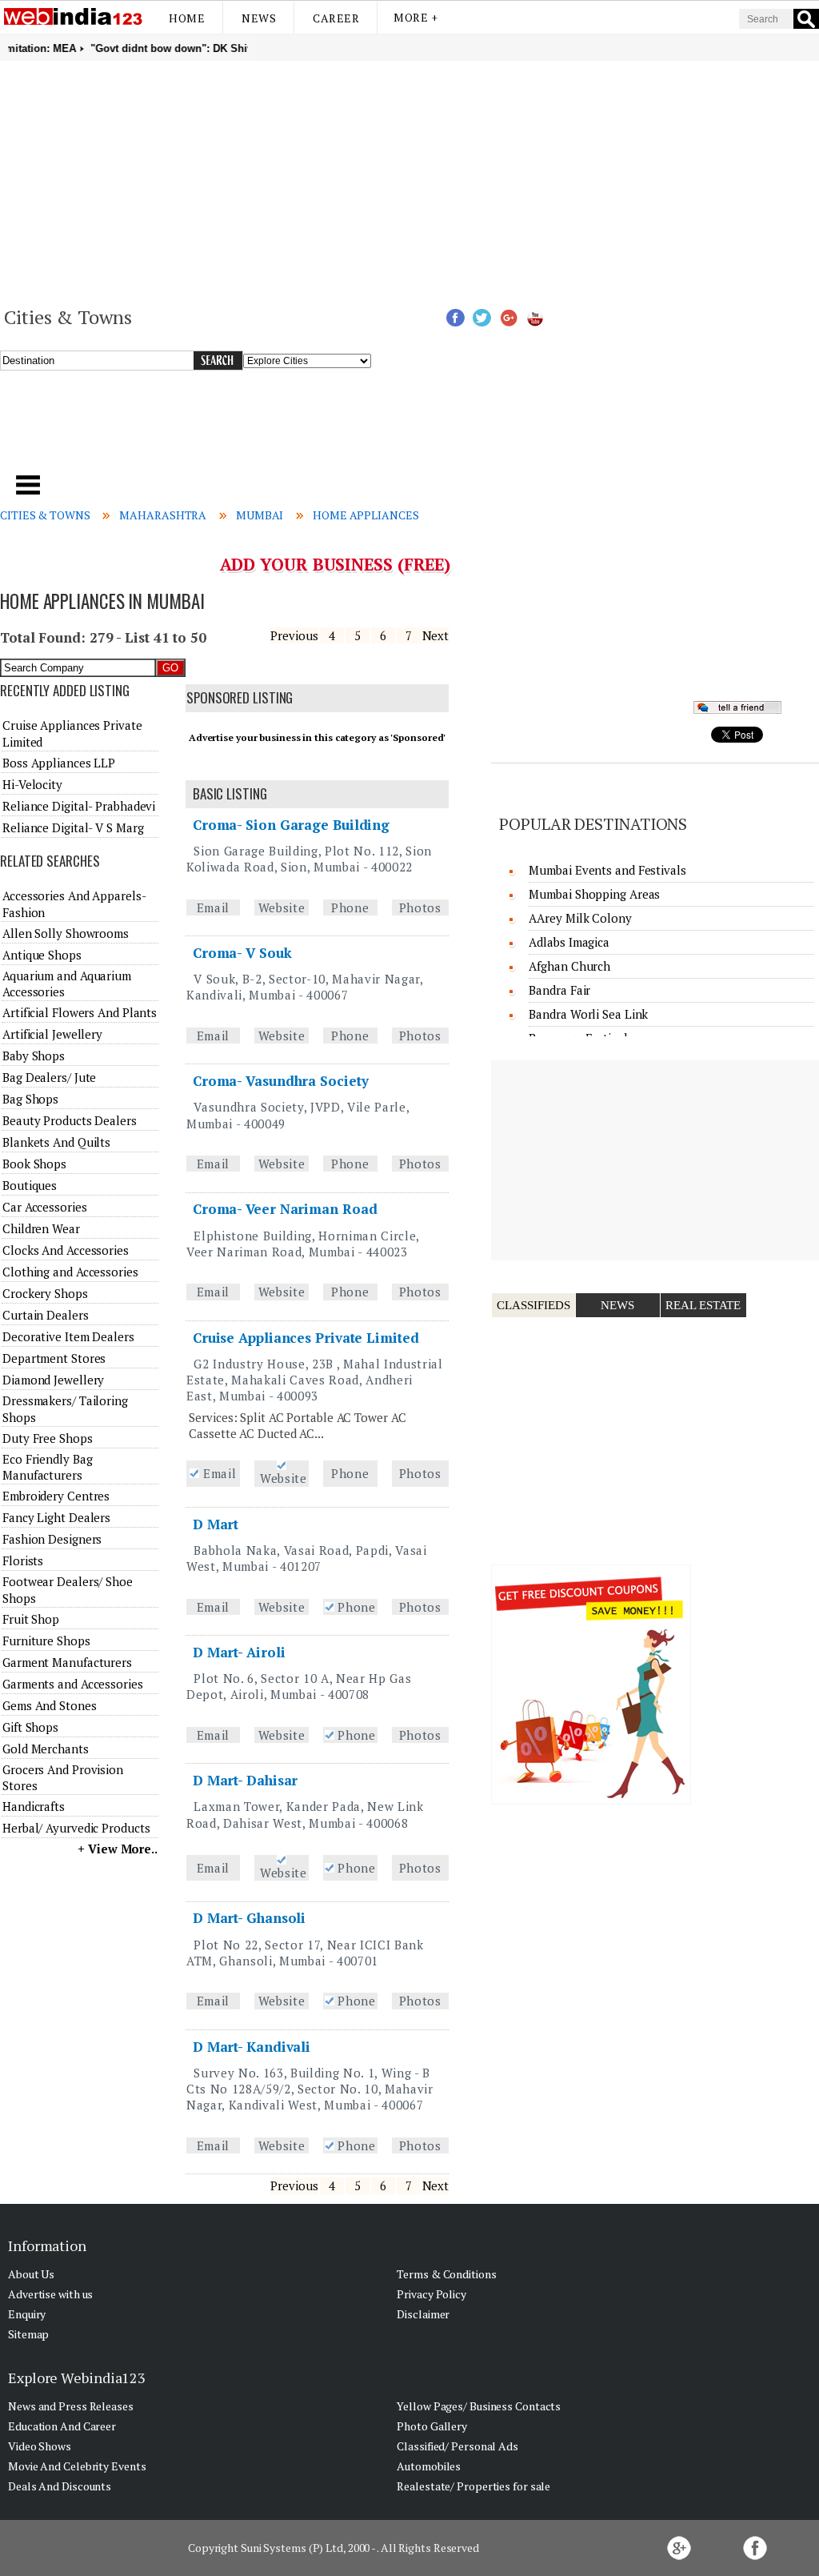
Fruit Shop (31, 1619)
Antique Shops (42, 955)
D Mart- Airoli (239, 1652)
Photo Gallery (432, 2426)
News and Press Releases (71, 2406)
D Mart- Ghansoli (249, 1918)
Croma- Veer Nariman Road (285, 1209)
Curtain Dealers (46, 1315)
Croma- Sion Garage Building (291, 825)
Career (336, 18)
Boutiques (30, 1185)
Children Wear (41, 1228)
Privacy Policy (431, 2294)
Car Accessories (45, 1207)
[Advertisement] (409, 181)
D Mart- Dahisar (246, 1780)
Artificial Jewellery (52, 1034)
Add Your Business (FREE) (336, 564)
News (259, 18)
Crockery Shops (45, 1293)
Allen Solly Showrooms (66, 933)
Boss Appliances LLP (59, 763)
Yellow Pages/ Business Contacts (479, 2406)
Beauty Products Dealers (70, 1120)
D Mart (216, 1524)
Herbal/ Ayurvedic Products (76, 1828)
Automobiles (429, 2466)
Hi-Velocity (32, 784)
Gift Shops (30, 1727)
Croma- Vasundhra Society (281, 1081)
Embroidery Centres (56, 1496)
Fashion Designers (52, 1539)
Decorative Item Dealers (68, 1336)
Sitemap (28, 2334)
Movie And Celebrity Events (77, 2466)
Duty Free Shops (48, 1438)
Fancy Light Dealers (56, 1517)
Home (187, 18)
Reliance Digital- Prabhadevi (79, 806)
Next (436, 635)
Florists (23, 1560)
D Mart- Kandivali (252, 2047)
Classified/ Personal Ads (457, 2446)
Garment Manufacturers (67, 1662)
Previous (294, 635)
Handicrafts (34, 1806)
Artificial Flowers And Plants (80, 1012)
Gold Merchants (46, 1749)
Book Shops (34, 1164)
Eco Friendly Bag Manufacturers (47, 1467)
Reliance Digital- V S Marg (73, 827)
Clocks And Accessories (66, 1250)
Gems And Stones (50, 1705)
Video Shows (40, 2446)
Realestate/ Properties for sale (473, 2486)
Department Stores (54, 1358)
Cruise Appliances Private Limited (306, 1338)
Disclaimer (423, 2314)
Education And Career (62, 2426)
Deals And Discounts (60, 2486)
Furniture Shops (46, 1641)
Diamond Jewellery (53, 1380)
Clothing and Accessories (70, 1272)
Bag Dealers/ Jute (49, 1077)
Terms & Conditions (446, 2274)
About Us (31, 2274)
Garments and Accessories (73, 1684)
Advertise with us (50, 2294)
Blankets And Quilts (56, 1142)
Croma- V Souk (242, 953)
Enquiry (27, 2314)
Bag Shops (30, 1099)
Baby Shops (34, 1056)
